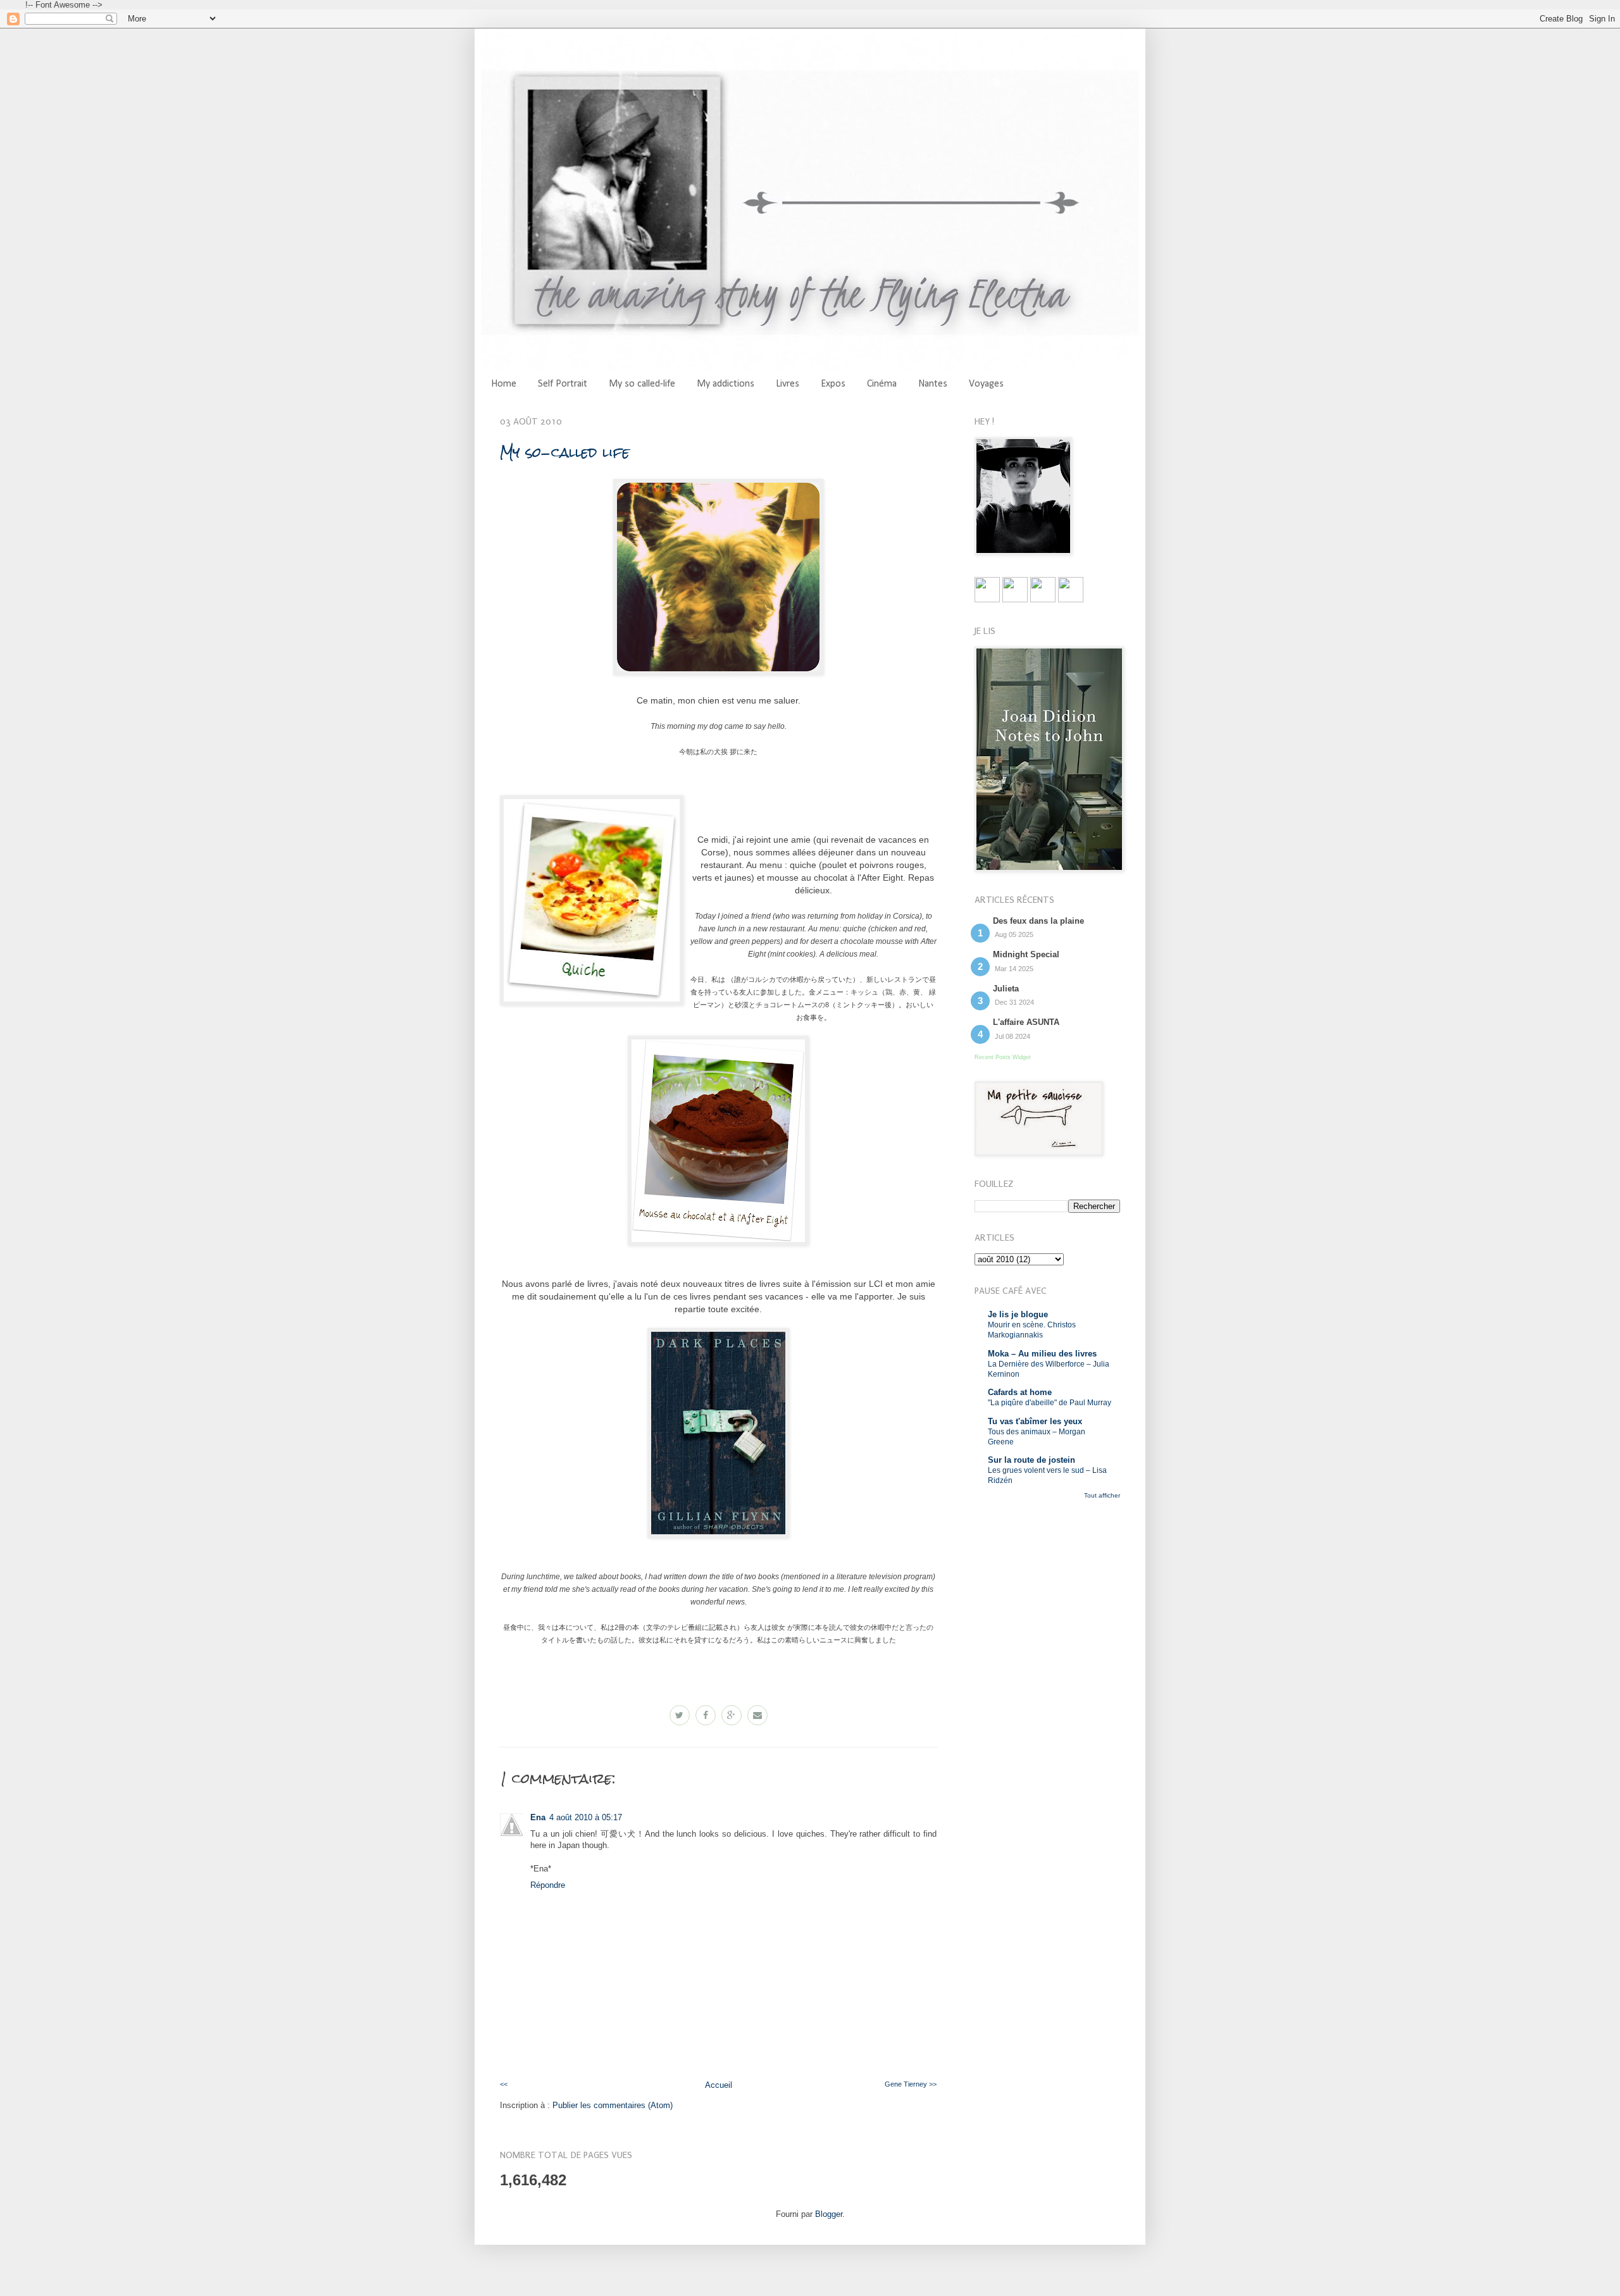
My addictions (726, 384)
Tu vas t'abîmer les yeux (1035, 1421)
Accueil (719, 2085)
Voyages (986, 384)
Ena (538, 1817)
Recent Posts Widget (1003, 1057)
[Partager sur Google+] (732, 1715)
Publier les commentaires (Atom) (613, 2105)
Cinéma (882, 384)
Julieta (1006, 989)
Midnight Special (1026, 954)
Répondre (548, 1885)
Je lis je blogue (1018, 1314)
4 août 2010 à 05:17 (586, 1817)
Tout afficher (1102, 1495)
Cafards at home (1020, 1392)
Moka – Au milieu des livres (1042, 1354)
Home (504, 384)
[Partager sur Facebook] (706, 1715)
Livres (788, 384)
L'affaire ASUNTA (1026, 1022)
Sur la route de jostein (1031, 1460)
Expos (833, 384)
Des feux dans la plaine (1038, 921)
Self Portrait (563, 384)
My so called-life (642, 384)
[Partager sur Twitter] (680, 1715)
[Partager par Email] (757, 1715)
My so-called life (565, 452)
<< (504, 2084)
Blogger (829, 2214)
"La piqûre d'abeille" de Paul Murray (1050, 1403)
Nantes (933, 384)
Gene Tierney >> (911, 2084)
